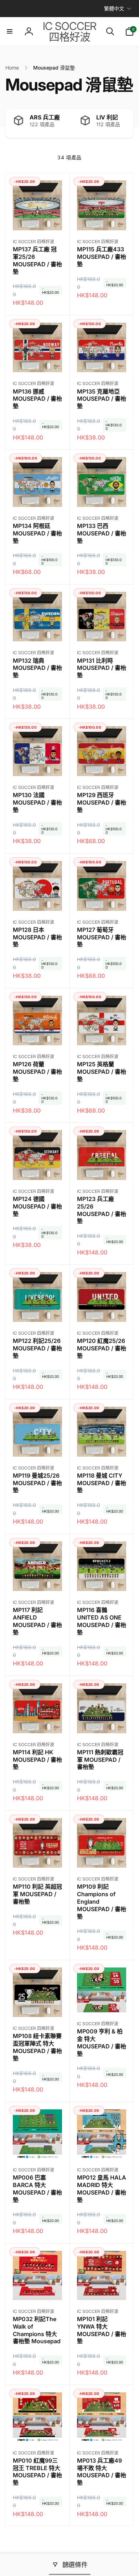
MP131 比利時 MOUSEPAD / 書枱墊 (102, 668)
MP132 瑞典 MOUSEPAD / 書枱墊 (37, 668)
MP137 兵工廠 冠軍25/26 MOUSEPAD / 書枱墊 (37, 260)
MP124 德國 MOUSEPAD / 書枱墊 (37, 1206)
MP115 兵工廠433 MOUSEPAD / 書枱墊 (102, 257)
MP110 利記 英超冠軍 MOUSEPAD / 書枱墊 (37, 1894)
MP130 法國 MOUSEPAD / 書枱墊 (37, 802)
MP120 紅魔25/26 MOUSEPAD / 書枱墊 (102, 1348)
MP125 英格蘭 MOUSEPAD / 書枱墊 (102, 1072)
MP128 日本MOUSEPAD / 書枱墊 (37, 937)
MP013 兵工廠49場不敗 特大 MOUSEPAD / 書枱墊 (102, 2472)
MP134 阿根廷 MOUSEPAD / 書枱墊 (37, 533)
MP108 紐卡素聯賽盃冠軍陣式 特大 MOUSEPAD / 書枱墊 (37, 2047)
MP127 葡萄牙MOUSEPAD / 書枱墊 (102, 937)
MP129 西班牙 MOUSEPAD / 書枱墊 (102, 802)
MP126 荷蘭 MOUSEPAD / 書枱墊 (37, 1072)
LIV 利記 (107, 117)
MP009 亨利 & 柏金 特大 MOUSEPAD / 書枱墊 (102, 2042)
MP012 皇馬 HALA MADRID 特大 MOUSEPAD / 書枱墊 (102, 2188)
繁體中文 (114, 8)
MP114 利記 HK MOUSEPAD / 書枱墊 (37, 1760)
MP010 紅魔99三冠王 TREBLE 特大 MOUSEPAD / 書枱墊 (37, 2472)
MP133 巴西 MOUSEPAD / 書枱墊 (102, 533)
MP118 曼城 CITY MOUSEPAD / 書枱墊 (102, 1483)
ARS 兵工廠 (45, 117)
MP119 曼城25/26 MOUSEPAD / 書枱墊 (37, 1483)
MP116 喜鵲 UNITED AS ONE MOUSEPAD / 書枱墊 (102, 1621)
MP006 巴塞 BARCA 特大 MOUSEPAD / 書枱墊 (37, 2188)
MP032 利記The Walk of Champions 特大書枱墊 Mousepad (37, 2330)
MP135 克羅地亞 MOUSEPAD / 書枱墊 (102, 399)
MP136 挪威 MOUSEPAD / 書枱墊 (37, 399)
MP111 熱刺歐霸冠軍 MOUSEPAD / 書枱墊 (100, 1760)
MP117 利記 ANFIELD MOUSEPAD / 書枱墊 (37, 1621)
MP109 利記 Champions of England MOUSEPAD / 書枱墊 (102, 1901)
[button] (10, 31)
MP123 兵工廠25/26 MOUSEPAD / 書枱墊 (102, 1210)
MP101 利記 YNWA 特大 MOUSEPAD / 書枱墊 (102, 2330)
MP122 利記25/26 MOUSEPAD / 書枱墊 (37, 1348)
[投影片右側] (127, 124)
